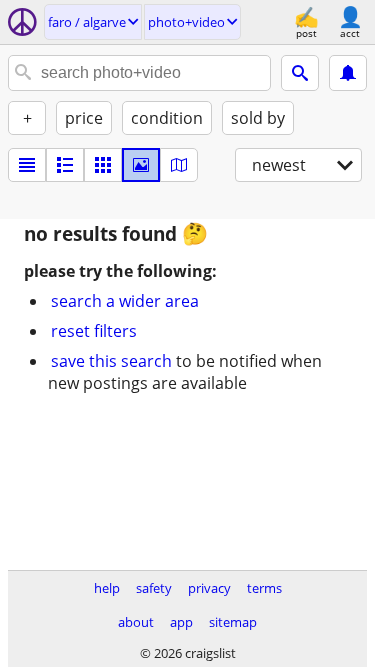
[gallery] (141, 165)
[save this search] (348, 73)
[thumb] (65, 165)
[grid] (103, 165)
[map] (179, 165)
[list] (27, 165)
